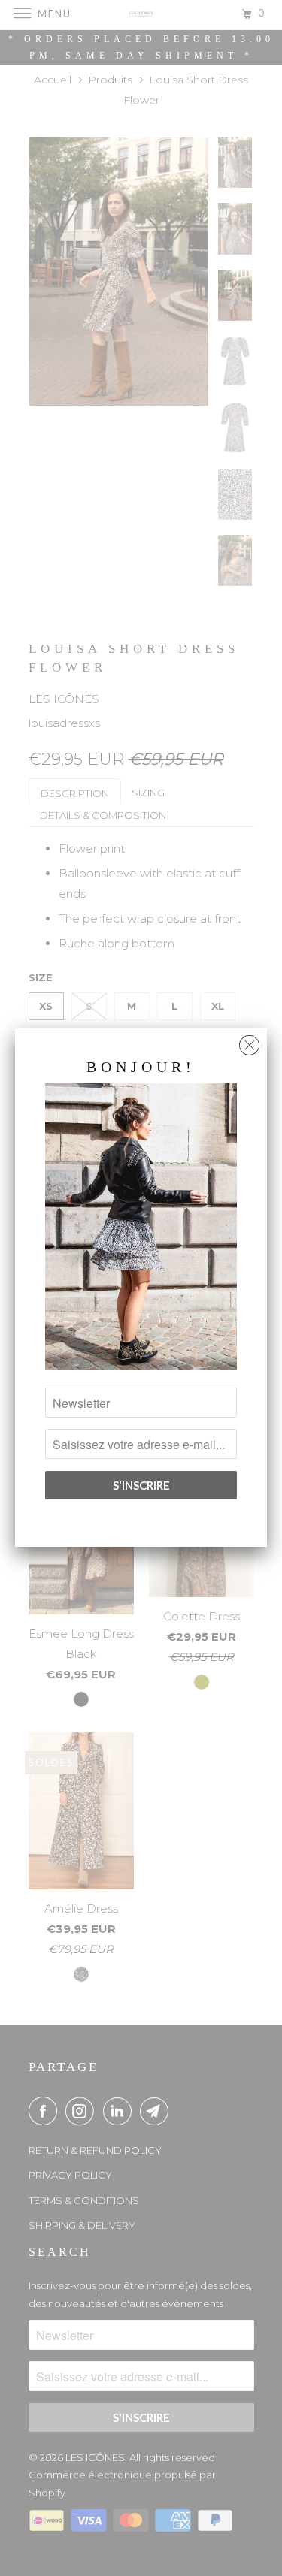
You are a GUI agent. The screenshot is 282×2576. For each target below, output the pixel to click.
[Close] (249, 1042)
